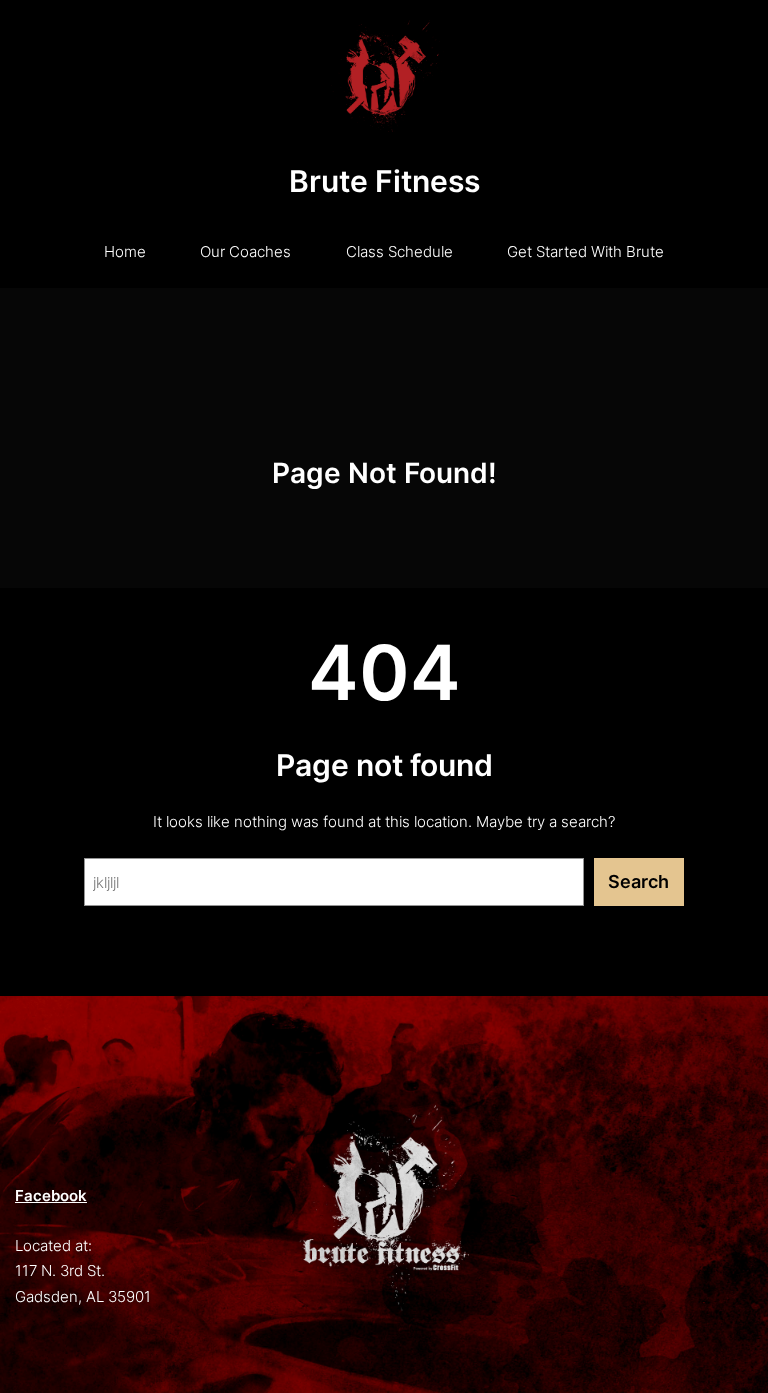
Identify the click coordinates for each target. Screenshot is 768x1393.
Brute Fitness (384, 181)
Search (638, 881)
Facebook (51, 1195)
